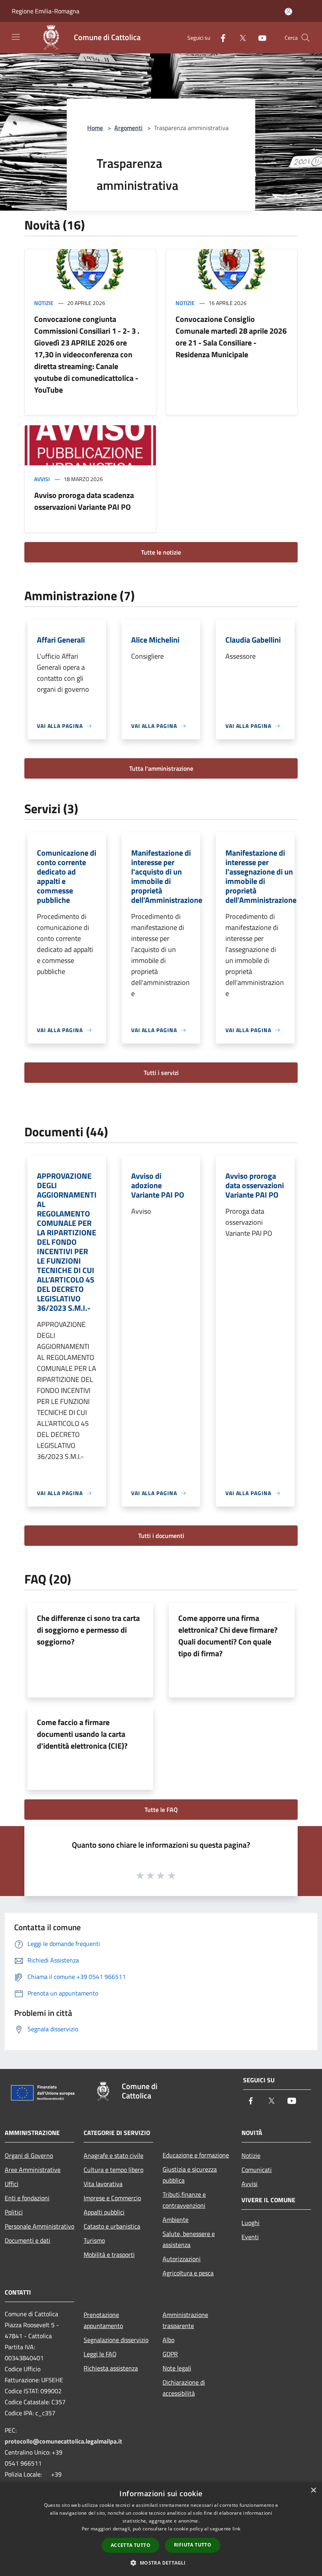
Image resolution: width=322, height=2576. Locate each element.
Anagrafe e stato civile (113, 2155)
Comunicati (257, 2170)
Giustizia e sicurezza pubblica (190, 2175)
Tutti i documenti (161, 1536)
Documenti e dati (27, 2240)
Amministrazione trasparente (185, 2320)
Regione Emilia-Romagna (46, 11)
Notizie (44, 303)
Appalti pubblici (104, 2212)
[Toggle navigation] (16, 37)
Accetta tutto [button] (131, 2545)
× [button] (313, 2491)
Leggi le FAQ (100, 2354)
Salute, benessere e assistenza (189, 2239)
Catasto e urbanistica (112, 2226)
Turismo (94, 2240)
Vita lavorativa (103, 2184)
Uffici (12, 2184)
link (236, 2529)
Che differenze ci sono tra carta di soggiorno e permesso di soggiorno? (88, 1630)
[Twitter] (240, 38)
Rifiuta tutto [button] (193, 2545)
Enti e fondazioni (27, 2198)
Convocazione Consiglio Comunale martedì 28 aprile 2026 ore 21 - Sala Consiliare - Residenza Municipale (231, 337)
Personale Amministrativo (39, 2226)
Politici (14, 2212)
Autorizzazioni (182, 2259)
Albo (168, 2340)
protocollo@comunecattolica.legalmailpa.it (63, 2441)
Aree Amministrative (33, 2170)
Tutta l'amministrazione (161, 768)
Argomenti (128, 128)
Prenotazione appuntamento (103, 2320)
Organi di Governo (29, 2155)
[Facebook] (220, 38)
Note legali (177, 2368)
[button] (161, 2563)
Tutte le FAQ (161, 1810)
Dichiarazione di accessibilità (184, 2388)
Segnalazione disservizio (116, 2340)
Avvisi (42, 479)
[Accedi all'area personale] (288, 12)
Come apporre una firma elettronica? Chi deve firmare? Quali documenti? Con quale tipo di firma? (228, 1636)
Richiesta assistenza (111, 2368)
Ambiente (176, 2220)
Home (95, 128)
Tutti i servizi (161, 1073)
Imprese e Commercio (112, 2198)
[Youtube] (259, 38)
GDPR (170, 2354)
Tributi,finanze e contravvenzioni (184, 2200)
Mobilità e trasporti (109, 2254)
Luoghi (251, 2223)
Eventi (250, 2237)
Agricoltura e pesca (188, 2273)
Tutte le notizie (161, 552)
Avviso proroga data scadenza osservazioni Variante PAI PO (84, 501)
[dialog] (161, 2529)
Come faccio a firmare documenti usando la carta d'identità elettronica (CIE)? (82, 1734)
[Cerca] (306, 38)
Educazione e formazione (196, 2155)
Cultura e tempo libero (113, 2170)
